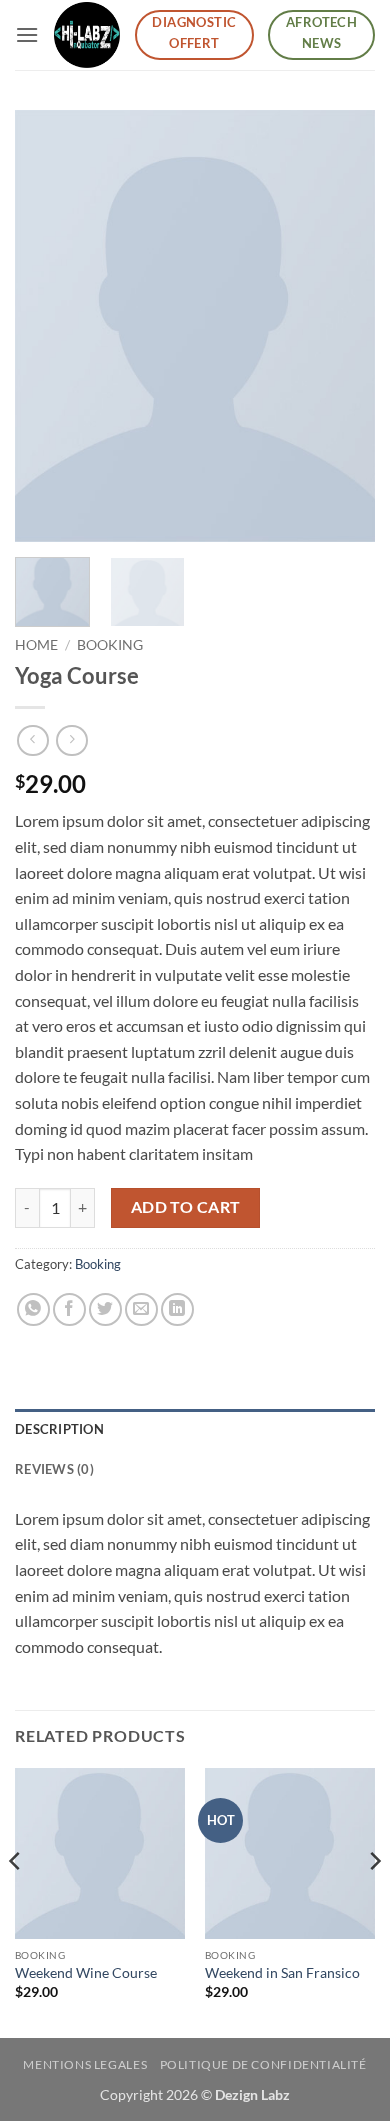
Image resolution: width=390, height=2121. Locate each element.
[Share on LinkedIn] (177, 1309)
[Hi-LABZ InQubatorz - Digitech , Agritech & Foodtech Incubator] (86, 34)
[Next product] (32, 740)
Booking (110, 645)
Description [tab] (59, 1429)
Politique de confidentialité (263, 2064)
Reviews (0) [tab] (54, 1469)
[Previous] (47, 326)
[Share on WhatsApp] (33, 1309)
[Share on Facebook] (69, 1309)
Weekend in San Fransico (282, 1973)
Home (36, 645)
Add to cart (186, 1207)
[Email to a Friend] (141, 1309)
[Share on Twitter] (105, 1309)
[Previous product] (71, 740)
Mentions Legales (85, 2064)
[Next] (343, 326)
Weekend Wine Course (86, 1973)
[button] (27, 34)
